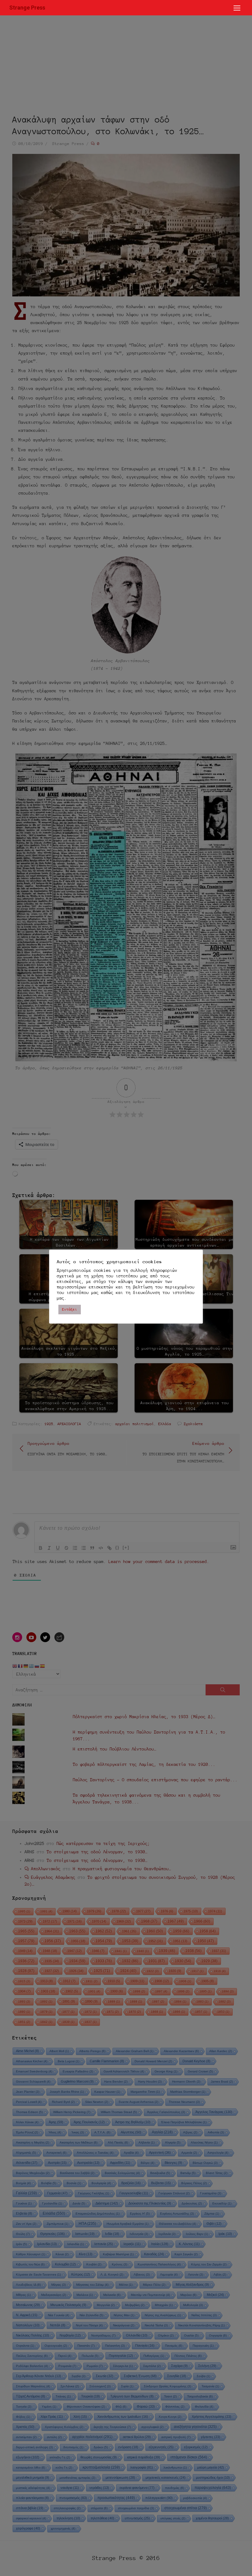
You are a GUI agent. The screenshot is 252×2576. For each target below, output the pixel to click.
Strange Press (27, 8)
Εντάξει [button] (70, 1309)
